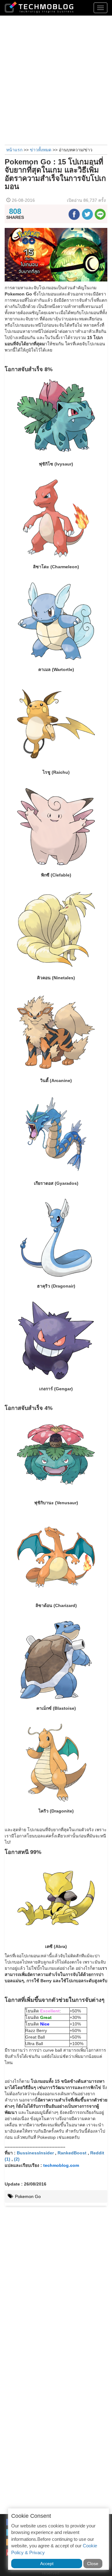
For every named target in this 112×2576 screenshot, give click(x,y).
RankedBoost (72, 2153)
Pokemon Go (27, 2196)
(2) (17, 2159)
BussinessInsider (35, 2153)
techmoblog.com (61, 2165)
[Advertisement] (56, 79)
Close (93, 2564)
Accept (47, 2564)
